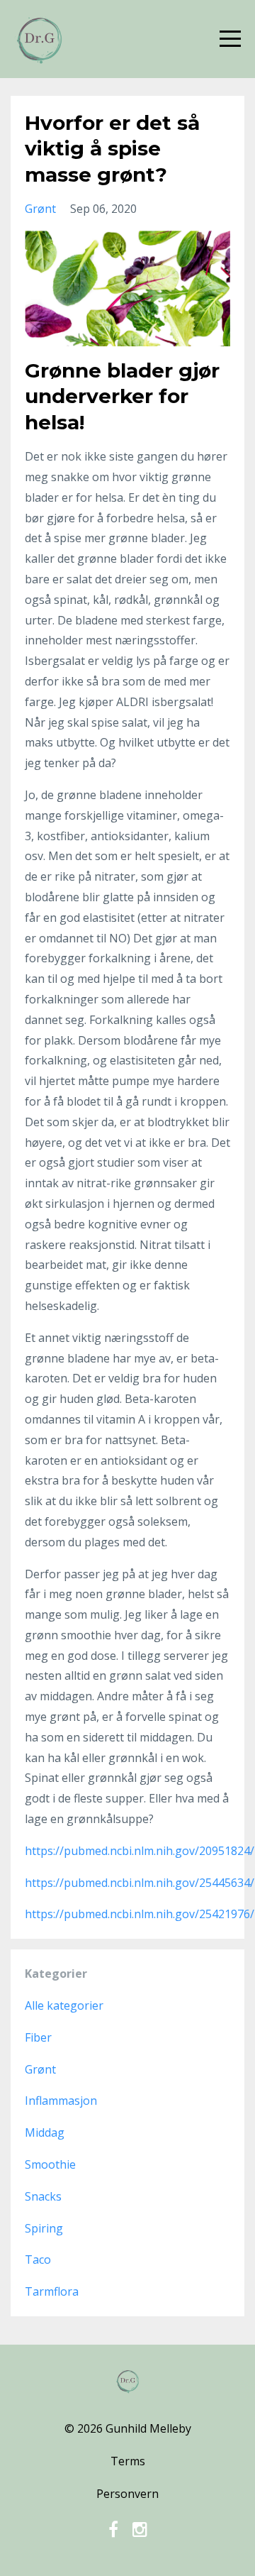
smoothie (50, 2164)
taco (38, 2259)
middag (45, 2132)
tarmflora (52, 2291)
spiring (44, 2228)
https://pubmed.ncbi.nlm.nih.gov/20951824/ (140, 1851)
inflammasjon (61, 2101)
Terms (128, 2461)
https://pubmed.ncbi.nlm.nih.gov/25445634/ (140, 1883)
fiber (38, 2037)
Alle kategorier (64, 2005)
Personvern (127, 2494)
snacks (43, 2196)
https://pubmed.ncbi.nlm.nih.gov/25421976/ (140, 1914)
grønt (40, 209)
